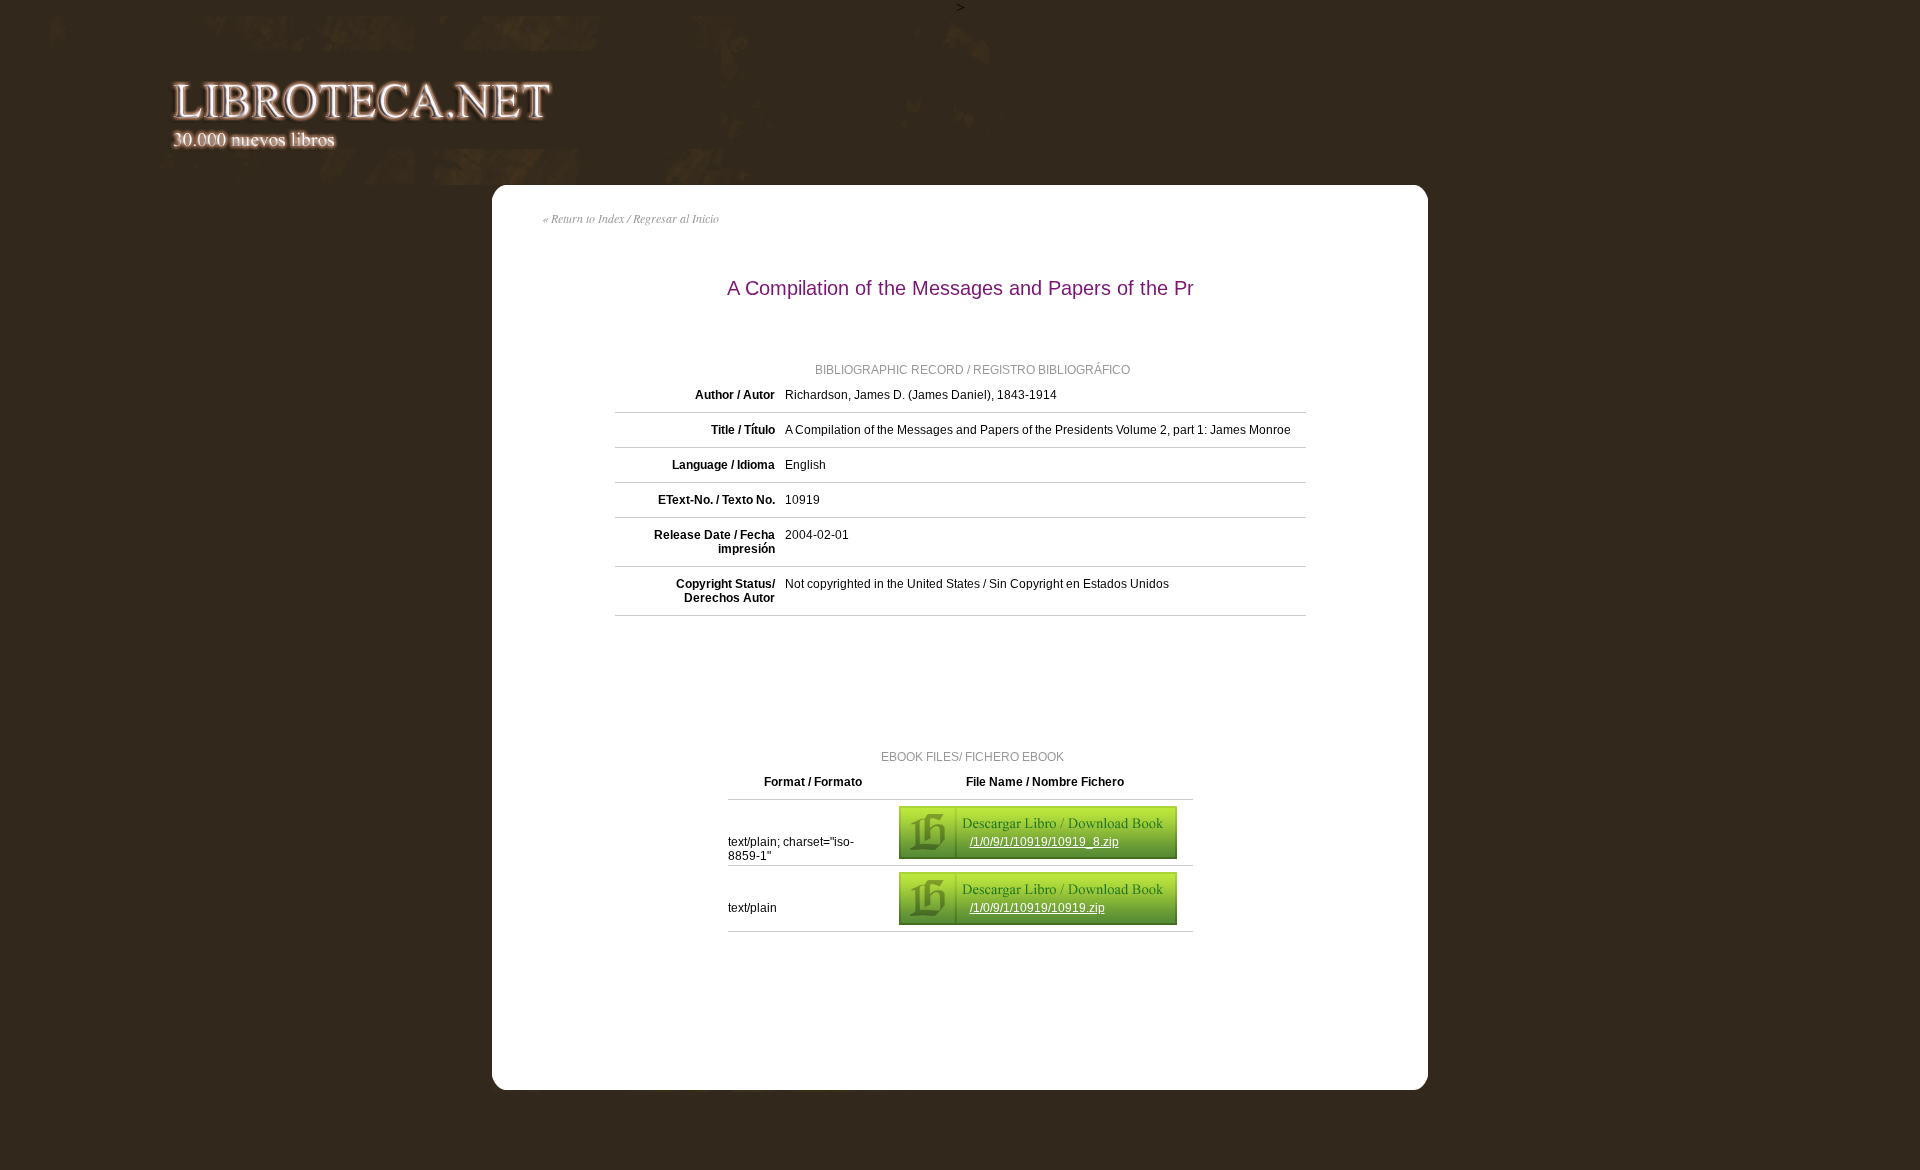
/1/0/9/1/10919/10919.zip (1037, 908)
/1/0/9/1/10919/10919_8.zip (1044, 842)
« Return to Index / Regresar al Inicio (630, 218)
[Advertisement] (960, 681)
